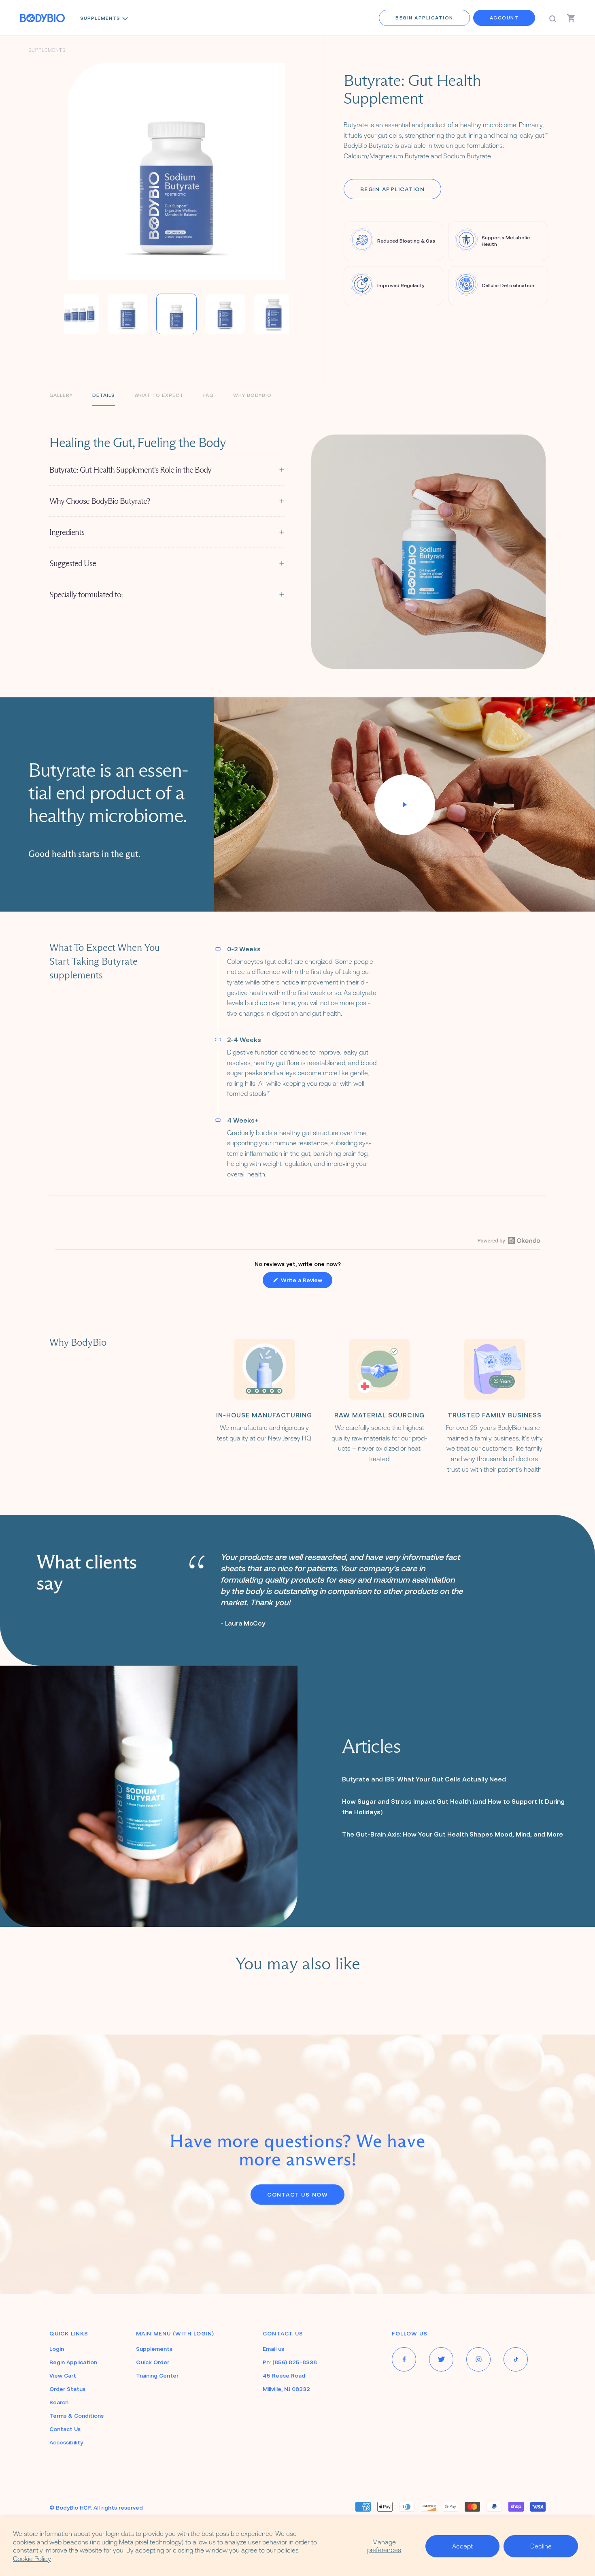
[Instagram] (478, 2359)
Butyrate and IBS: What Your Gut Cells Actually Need (424, 1779)
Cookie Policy (32, 2559)
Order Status (67, 2389)
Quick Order (153, 2362)
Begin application (393, 189)
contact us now (297, 2195)
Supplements (100, 18)
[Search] (553, 18)
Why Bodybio (252, 395)
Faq (208, 395)
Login (57, 2349)
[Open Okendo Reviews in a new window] (509, 1240)
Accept (462, 2546)
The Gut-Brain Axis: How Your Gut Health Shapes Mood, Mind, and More (453, 1834)
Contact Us (65, 2429)
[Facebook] (404, 2359)
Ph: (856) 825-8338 (290, 2362)
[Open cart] (571, 18)
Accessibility (66, 2442)
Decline (541, 2546)
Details (104, 395)
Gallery (61, 395)
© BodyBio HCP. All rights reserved (96, 2508)
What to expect (159, 395)
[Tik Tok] (516, 2359)
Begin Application (424, 18)
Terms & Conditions (76, 2416)
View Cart (63, 2376)
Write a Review (306, 1282)
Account (504, 18)
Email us (273, 2349)
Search (59, 2402)
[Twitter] (441, 2359)
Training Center (157, 2376)
